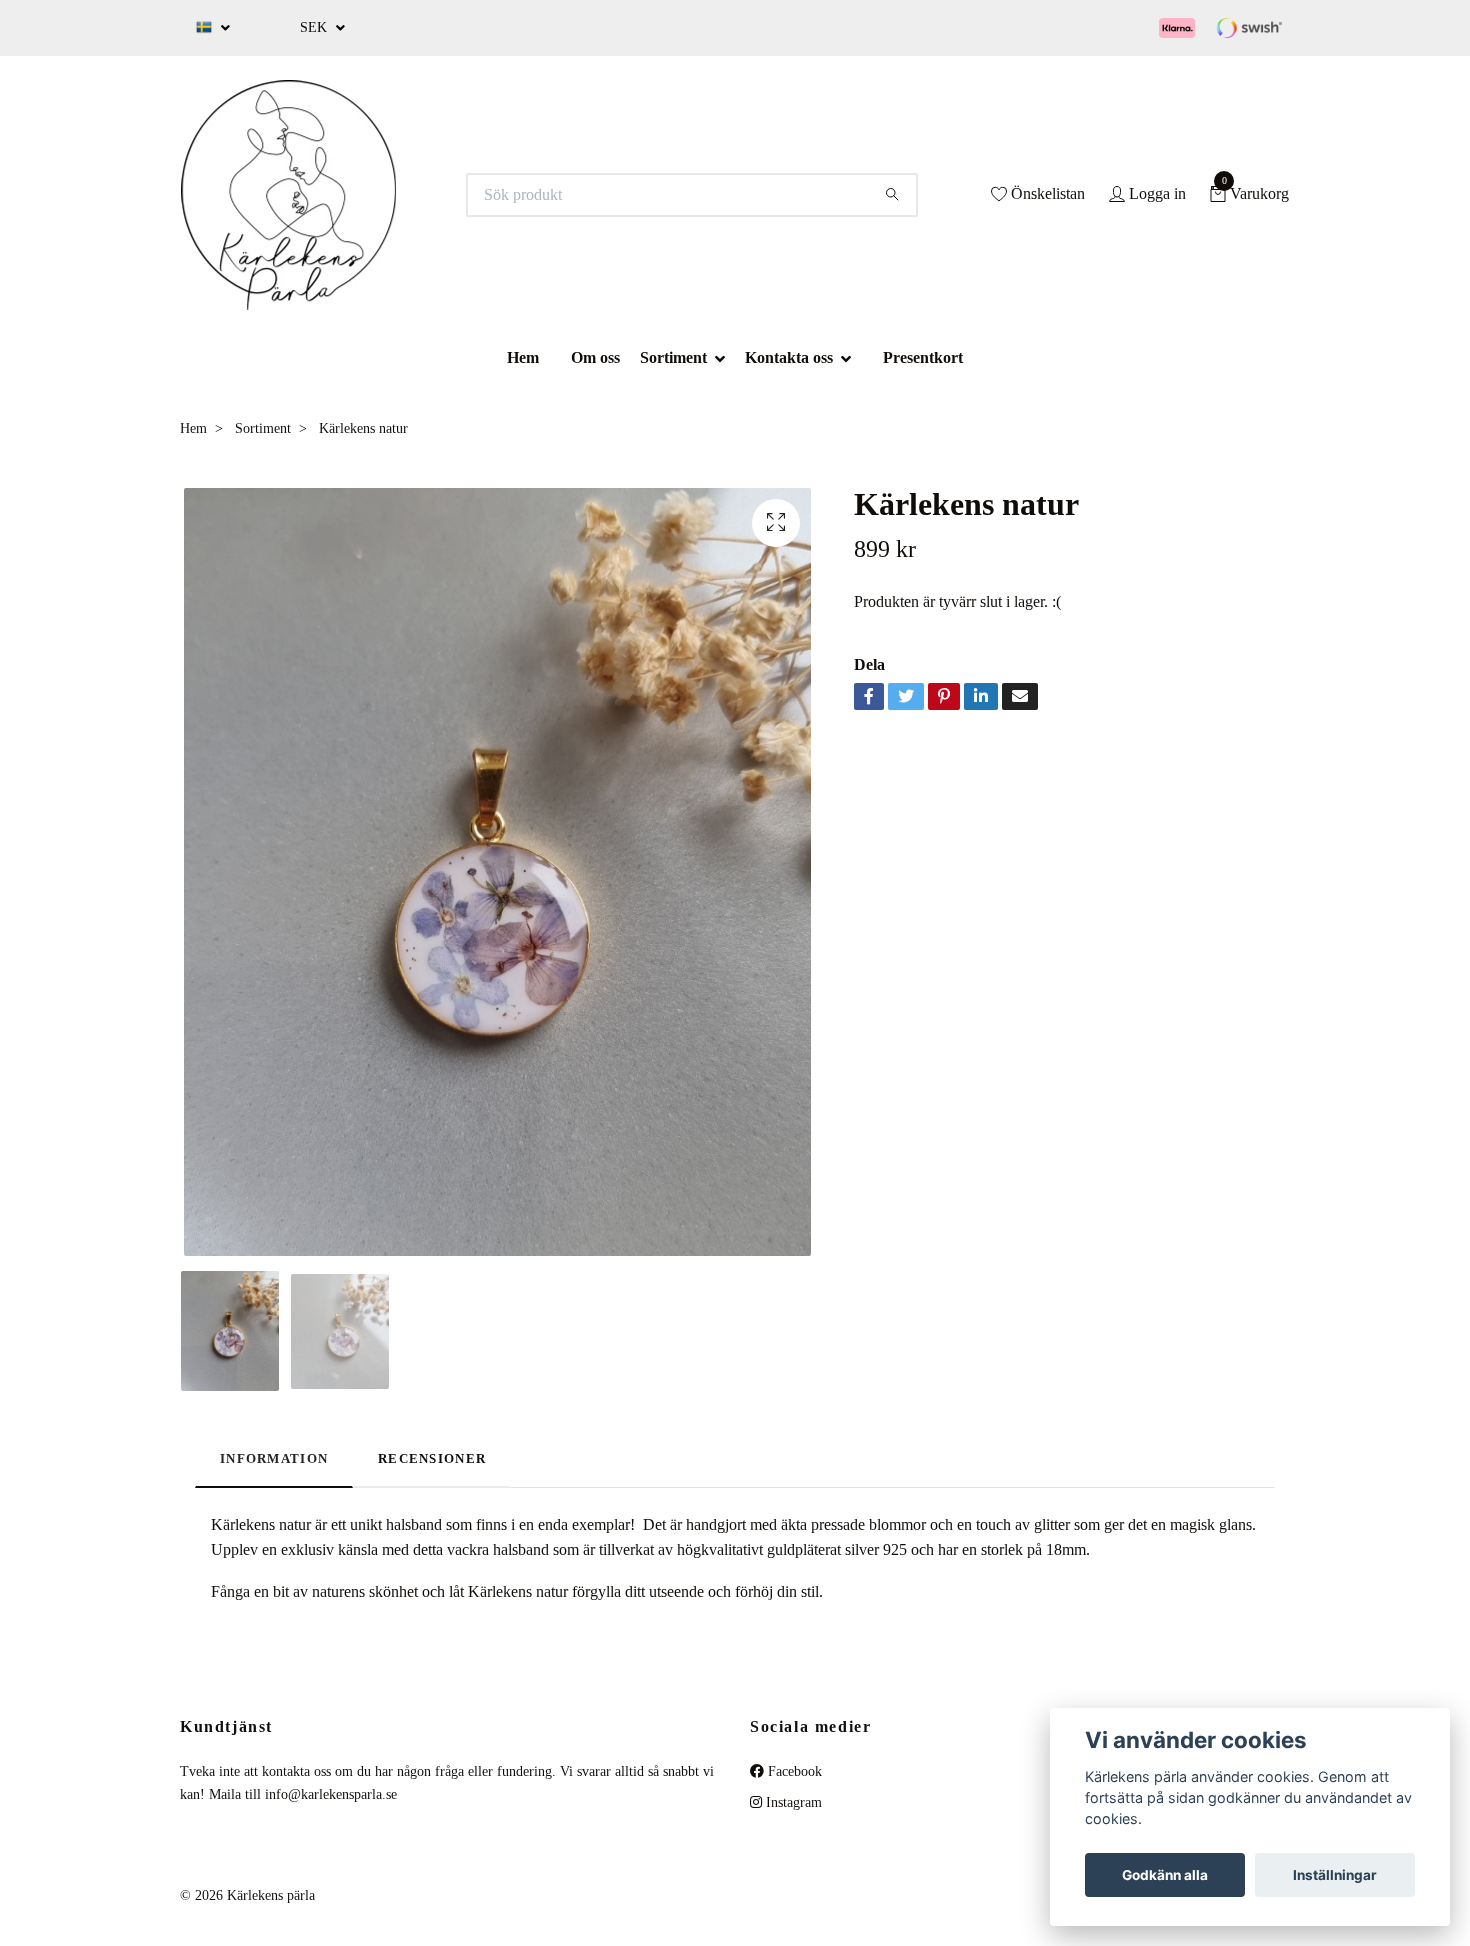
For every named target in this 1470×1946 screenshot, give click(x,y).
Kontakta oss (789, 357)
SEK (315, 27)
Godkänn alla (1165, 1875)
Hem (523, 357)
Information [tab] (274, 1459)
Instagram (792, 1802)
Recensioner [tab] (432, 1459)
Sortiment (673, 357)
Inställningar (1335, 1875)
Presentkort (923, 357)
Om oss (595, 357)
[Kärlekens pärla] (288, 195)
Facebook (793, 1771)
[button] (726, 357)
